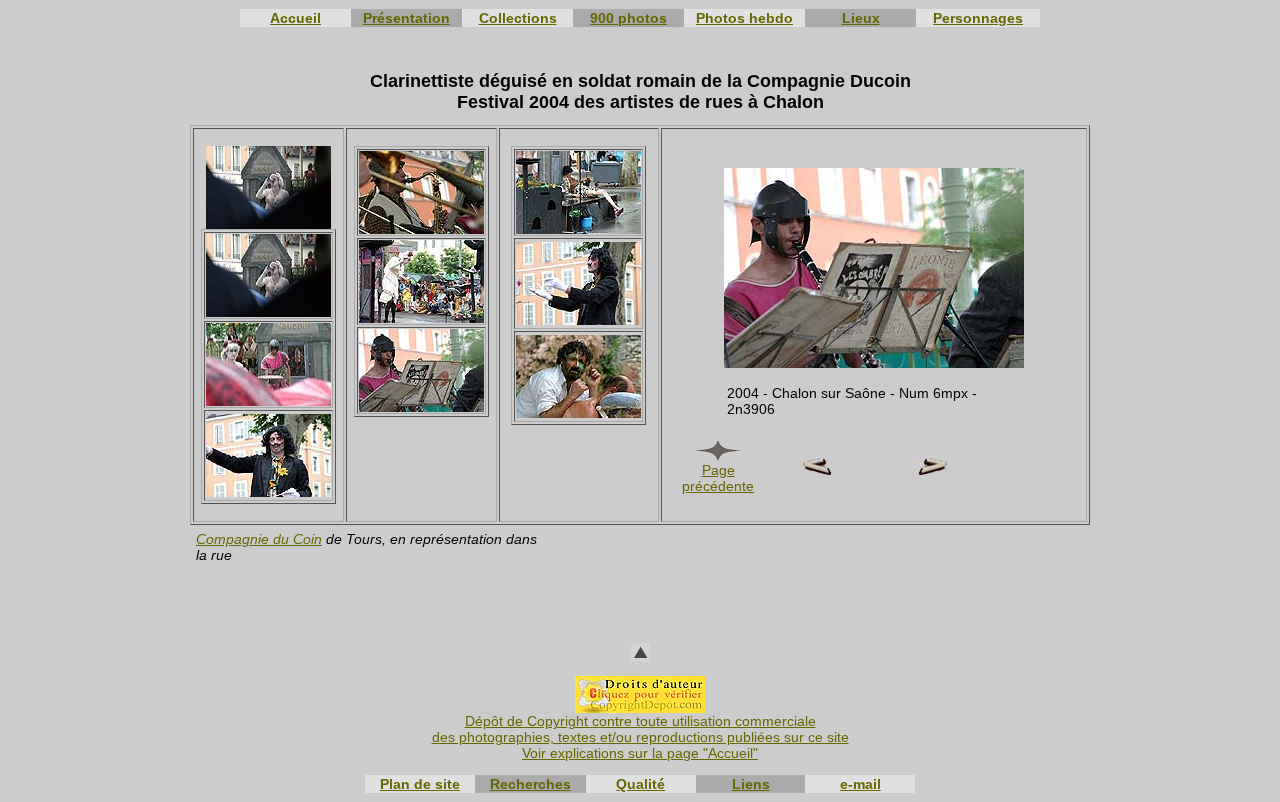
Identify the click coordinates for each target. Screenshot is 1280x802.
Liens (751, 784)
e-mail (860, 784)
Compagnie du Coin (259, 539)
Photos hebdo (744, 18)
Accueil (295, 18)
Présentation (406, 18)
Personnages (978, 18)
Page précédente (718, 478)
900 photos (628, 18)
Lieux (861, 18)
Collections (518, 18)
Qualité (640, 784)
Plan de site (420, 784)
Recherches (530, 784)
